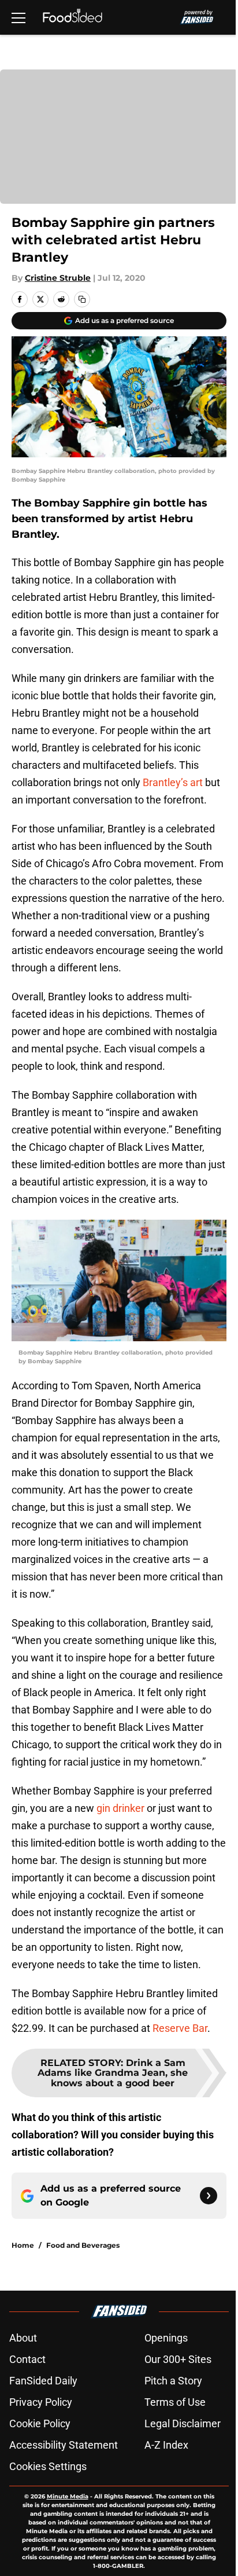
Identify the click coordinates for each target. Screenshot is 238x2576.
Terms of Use (175, 2402)
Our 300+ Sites (178, 2359)
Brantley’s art (173, 782)
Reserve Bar (180, 2028)
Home (23, 2245)
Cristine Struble (58, 278)
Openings (166, 2338)
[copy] (82, 299)
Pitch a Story (173, 2381)
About (23, 2338)
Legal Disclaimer (183, 2423)
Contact (27, 2359)
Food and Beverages (83, 2245)
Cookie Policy (40, 2423)
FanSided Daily (43, 2381)
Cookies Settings (48, 2466)
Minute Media (68, 2496)
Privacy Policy (41, 2402)
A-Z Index (166, 2445)
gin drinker (120, 1808)
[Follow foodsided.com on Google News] (209, 2196)
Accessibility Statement (64, 2445)
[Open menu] (18, 17)
